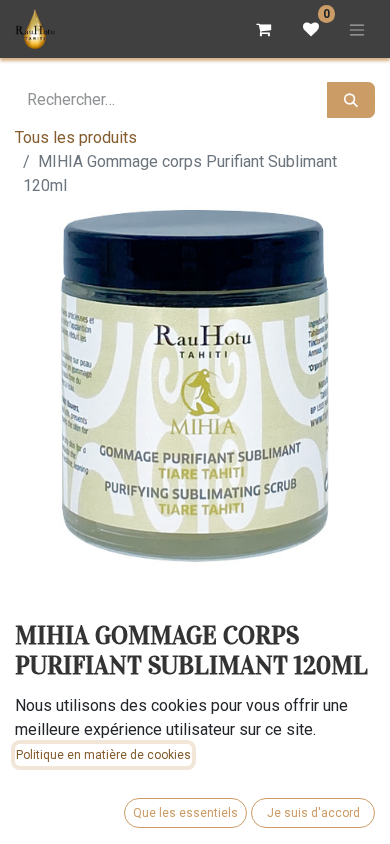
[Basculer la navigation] (357, 29)
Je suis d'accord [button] (313, 813)
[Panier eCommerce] (263, 29)
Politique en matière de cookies (103, 755)
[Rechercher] (351, 100)
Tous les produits (76, 137)
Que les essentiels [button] (185, 813)
